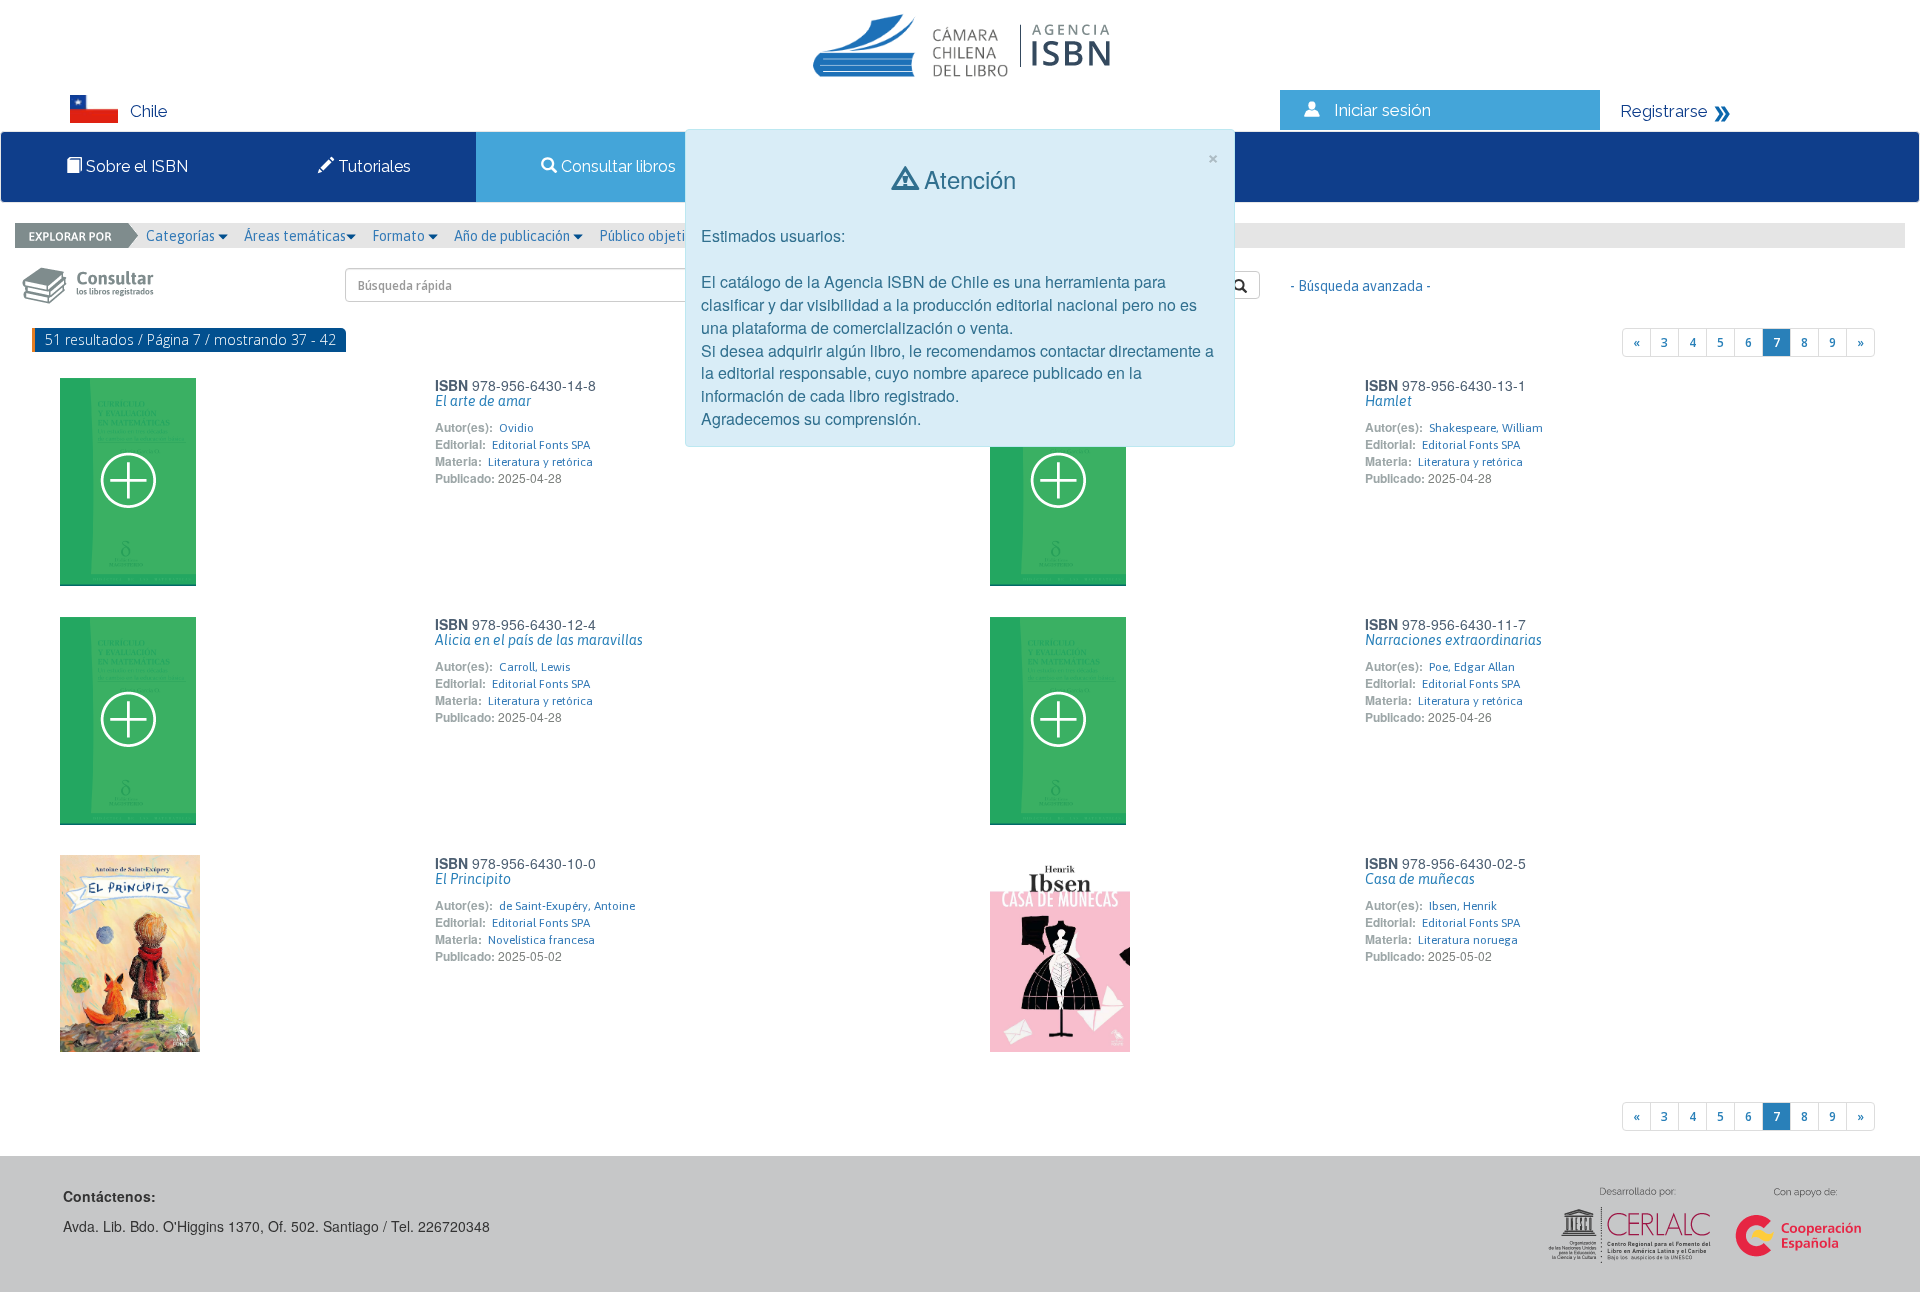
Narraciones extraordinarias (1453, 640)
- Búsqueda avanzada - (1360, 286)
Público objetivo (649, 236)
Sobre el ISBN (135, 166)
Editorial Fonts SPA (541, 445)
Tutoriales (372, 166)
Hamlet (1388, 401)
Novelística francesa (541, 940)
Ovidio (516, 428)
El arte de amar (483, 401)
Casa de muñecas (1420, 879)
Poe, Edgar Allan (1472, 667)
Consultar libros (616, 166)
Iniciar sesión (1382, 110)
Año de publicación (513, 236)
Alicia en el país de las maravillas (539, 640)
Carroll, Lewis (534, 667)
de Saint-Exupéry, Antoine (567, 906)
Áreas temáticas (295, 236)
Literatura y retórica (540, 462)
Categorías (182, 236)
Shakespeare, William (1486, 428)
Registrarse (1664, 111)
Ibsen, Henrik (1463, 906)
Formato (400, 236)
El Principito (473, 879)
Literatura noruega (1468, 940)
